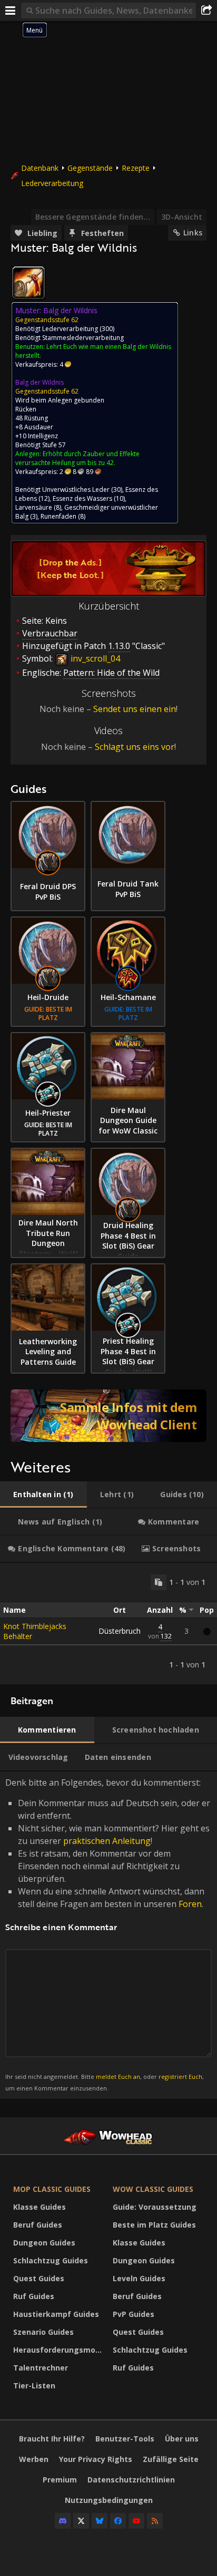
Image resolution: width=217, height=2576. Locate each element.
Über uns (182, 2439)
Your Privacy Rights (96, 2459)
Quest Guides (39, 2278)
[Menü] (11, 11)
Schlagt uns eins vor (135, 747)
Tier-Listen (34, 2386)
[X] (81, 2521)
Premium (60, 2480)
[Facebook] (118, 2521)
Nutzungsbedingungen (109, 2500)
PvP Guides (134, 2314)
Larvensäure (34, 507)
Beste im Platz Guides (154, 2225)
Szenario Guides (43, 2332)
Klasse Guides (40, 2207)
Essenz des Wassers (82, 498)
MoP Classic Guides (52, 2189)
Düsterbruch (120, 1631)
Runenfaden (58, 516)
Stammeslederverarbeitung (83, 338)
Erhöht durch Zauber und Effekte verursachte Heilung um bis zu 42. (77, 458)
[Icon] (28, 283)
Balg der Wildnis (40, 382)
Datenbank (40, 168)
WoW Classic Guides (153, 2189)
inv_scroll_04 (94, 658)
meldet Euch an (118, 2077)
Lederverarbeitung (52, 183)
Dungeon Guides (44, 2243)
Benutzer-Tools (125, 2439)
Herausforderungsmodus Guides (60, 2350)
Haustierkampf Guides (56, 2314)
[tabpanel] (108, 1624)
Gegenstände (90, 168)
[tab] (43, 1495)
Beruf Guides (38, 2225)
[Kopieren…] (159, 1582)
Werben (34, 2459)
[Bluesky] (100, 2521)
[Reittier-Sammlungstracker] (108, 1416)
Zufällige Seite (171, 2459)
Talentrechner (41, 2368)
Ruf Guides (34, 2296)
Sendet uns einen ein (135, 709)
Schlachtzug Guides (51, 2260)
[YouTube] (136, 2521)
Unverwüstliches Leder (76, 490)
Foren (190, 1904)
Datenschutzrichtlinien (131, 2480)
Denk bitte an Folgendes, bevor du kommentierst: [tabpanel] (108, 1935)
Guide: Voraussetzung (155, 2207)
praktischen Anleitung (107, 1841)
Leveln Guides (139, 2278)
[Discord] (63, 2521)
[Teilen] (206, 11)
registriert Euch (180, 2077)
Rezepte (136, 168)
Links (193, 233)
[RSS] (155, 2521)
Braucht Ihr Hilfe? (52, 2439)
